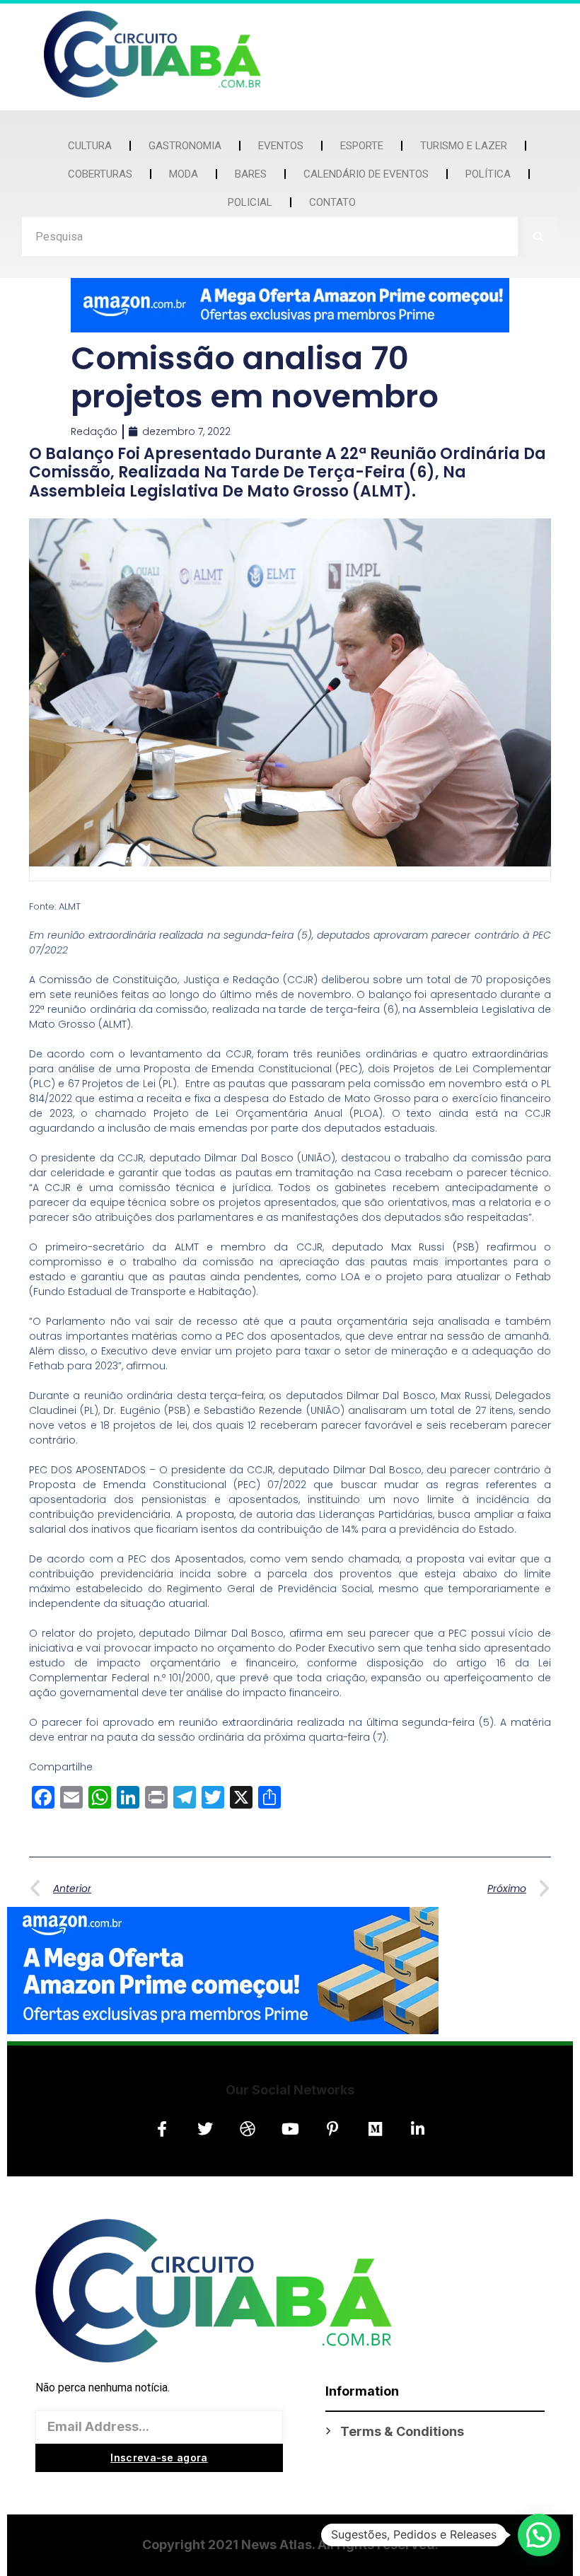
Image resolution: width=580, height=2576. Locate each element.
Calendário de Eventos (366, 174)
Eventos (281, 146)
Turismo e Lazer (464, 146)
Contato (332, 202)
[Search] (539, 237)
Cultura (90, 146)
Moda (184, 174)
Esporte (362, 146)
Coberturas (100, 174)
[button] (539, 2535)
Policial (250, 202)
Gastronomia (185, 146)
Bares (251, 174)
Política (488, 174)
